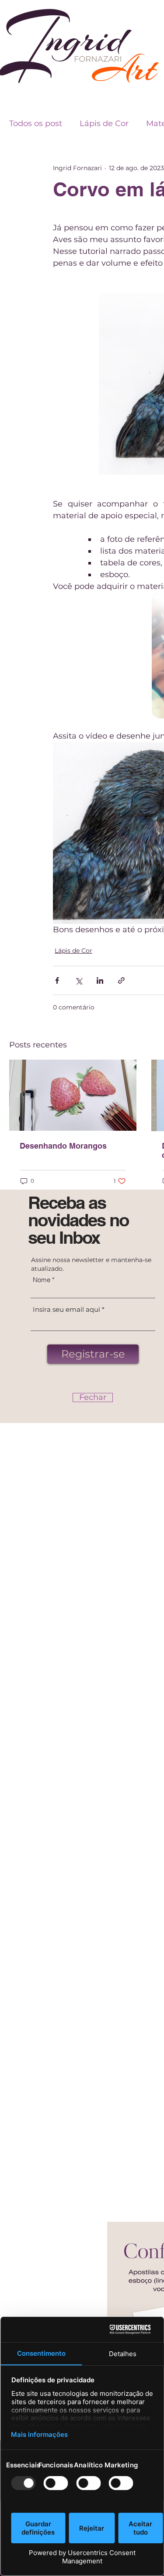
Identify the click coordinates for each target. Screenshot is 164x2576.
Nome (42, 1280)
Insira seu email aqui (66, 1309)
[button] (93, 1397)
